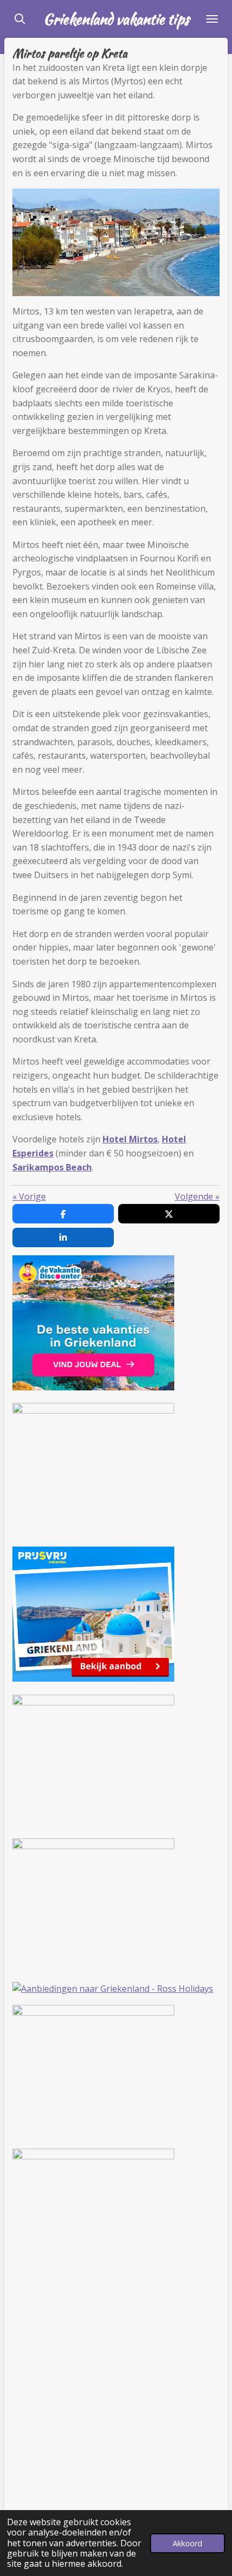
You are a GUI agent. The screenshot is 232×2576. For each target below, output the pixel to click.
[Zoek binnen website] (20, 19)
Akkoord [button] (187, 2543)
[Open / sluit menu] (212, 19)
